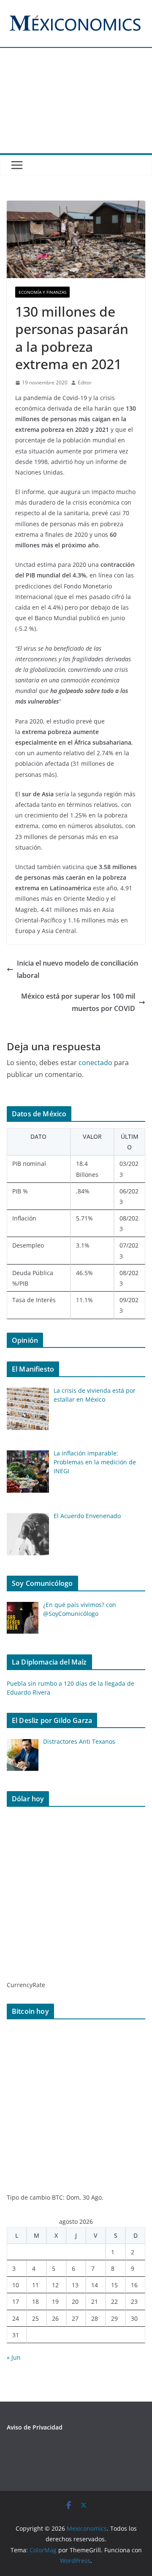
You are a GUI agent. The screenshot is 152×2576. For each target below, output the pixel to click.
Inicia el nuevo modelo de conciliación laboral (77, 969)
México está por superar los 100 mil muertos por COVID (78, 1002)
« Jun (14, 2357)
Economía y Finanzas (42, 292)
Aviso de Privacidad (35, 2427)
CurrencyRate (26, 1985)
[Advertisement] (76, 106)
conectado (95, 1063)
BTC (57, 2197)
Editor (85, 382)
